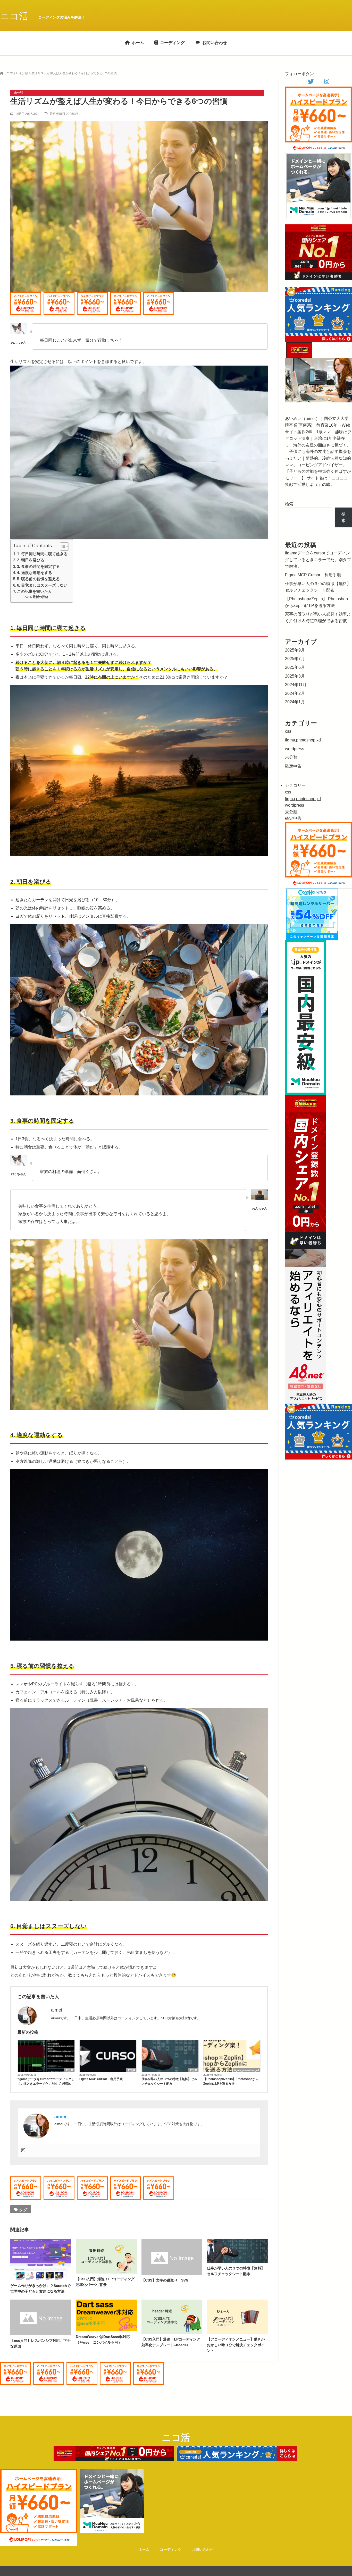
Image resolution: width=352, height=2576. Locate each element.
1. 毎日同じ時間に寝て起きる (42, 554)
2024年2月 (295, 693)
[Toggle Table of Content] (62, 546)
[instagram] (327, 82)
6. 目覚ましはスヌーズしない (42, 585)
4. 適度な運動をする (35, 573)
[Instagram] (23, 2151)
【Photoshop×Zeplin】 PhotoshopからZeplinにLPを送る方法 (231, 2081)
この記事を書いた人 (34, 591)
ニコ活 (14, 16)
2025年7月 (295, 659)
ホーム (138, 43)
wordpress (295, 749)
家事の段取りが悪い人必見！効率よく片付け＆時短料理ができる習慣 (318, 617)
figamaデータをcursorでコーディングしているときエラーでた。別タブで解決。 (46, 2081)
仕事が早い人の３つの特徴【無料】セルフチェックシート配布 (169, 2081)
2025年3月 (295, 676)
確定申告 (293, 766)
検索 (289, 504)
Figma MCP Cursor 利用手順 (101, 2079)
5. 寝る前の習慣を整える (38, 579)
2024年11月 (296, 685)
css (288, 731)
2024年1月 (295, 702)
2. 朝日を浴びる (31, 560)
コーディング (172, 43)
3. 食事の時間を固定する (38, 566)
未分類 (69, 2070)
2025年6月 (295, 667)
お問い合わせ (215, 43)
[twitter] (311, 82)
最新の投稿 (40, 597)
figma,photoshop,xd (247, 2070)
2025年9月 (295, 650)
